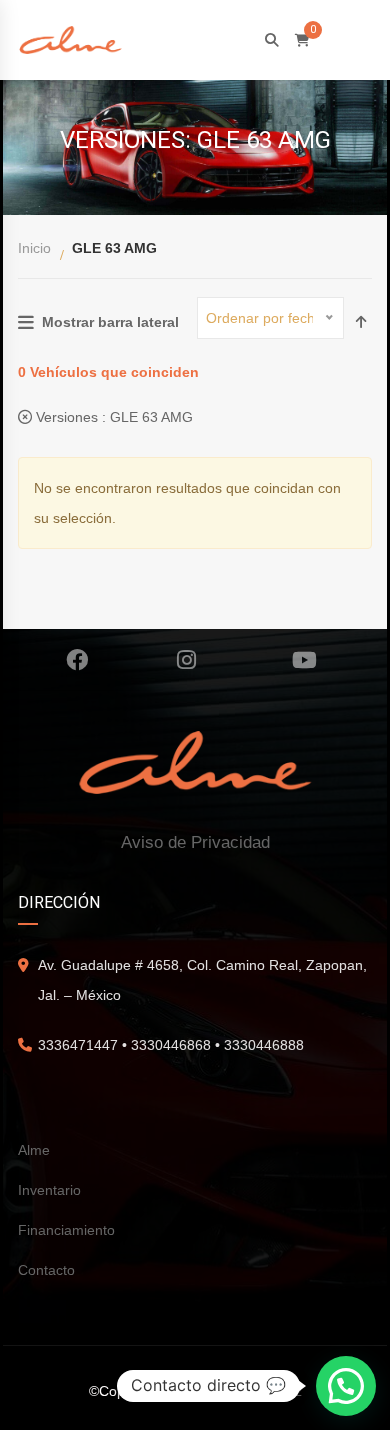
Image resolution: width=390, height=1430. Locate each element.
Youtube (305, 660)
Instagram (187, 660)
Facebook (77, 660)
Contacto (46, 1270)
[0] (302, 40)
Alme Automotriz (250, 1391)
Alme (34, 1150)
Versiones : (112, 417)
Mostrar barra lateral (110, 322)
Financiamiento (66, 1230)
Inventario (49, 1190)
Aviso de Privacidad (195, 842)
